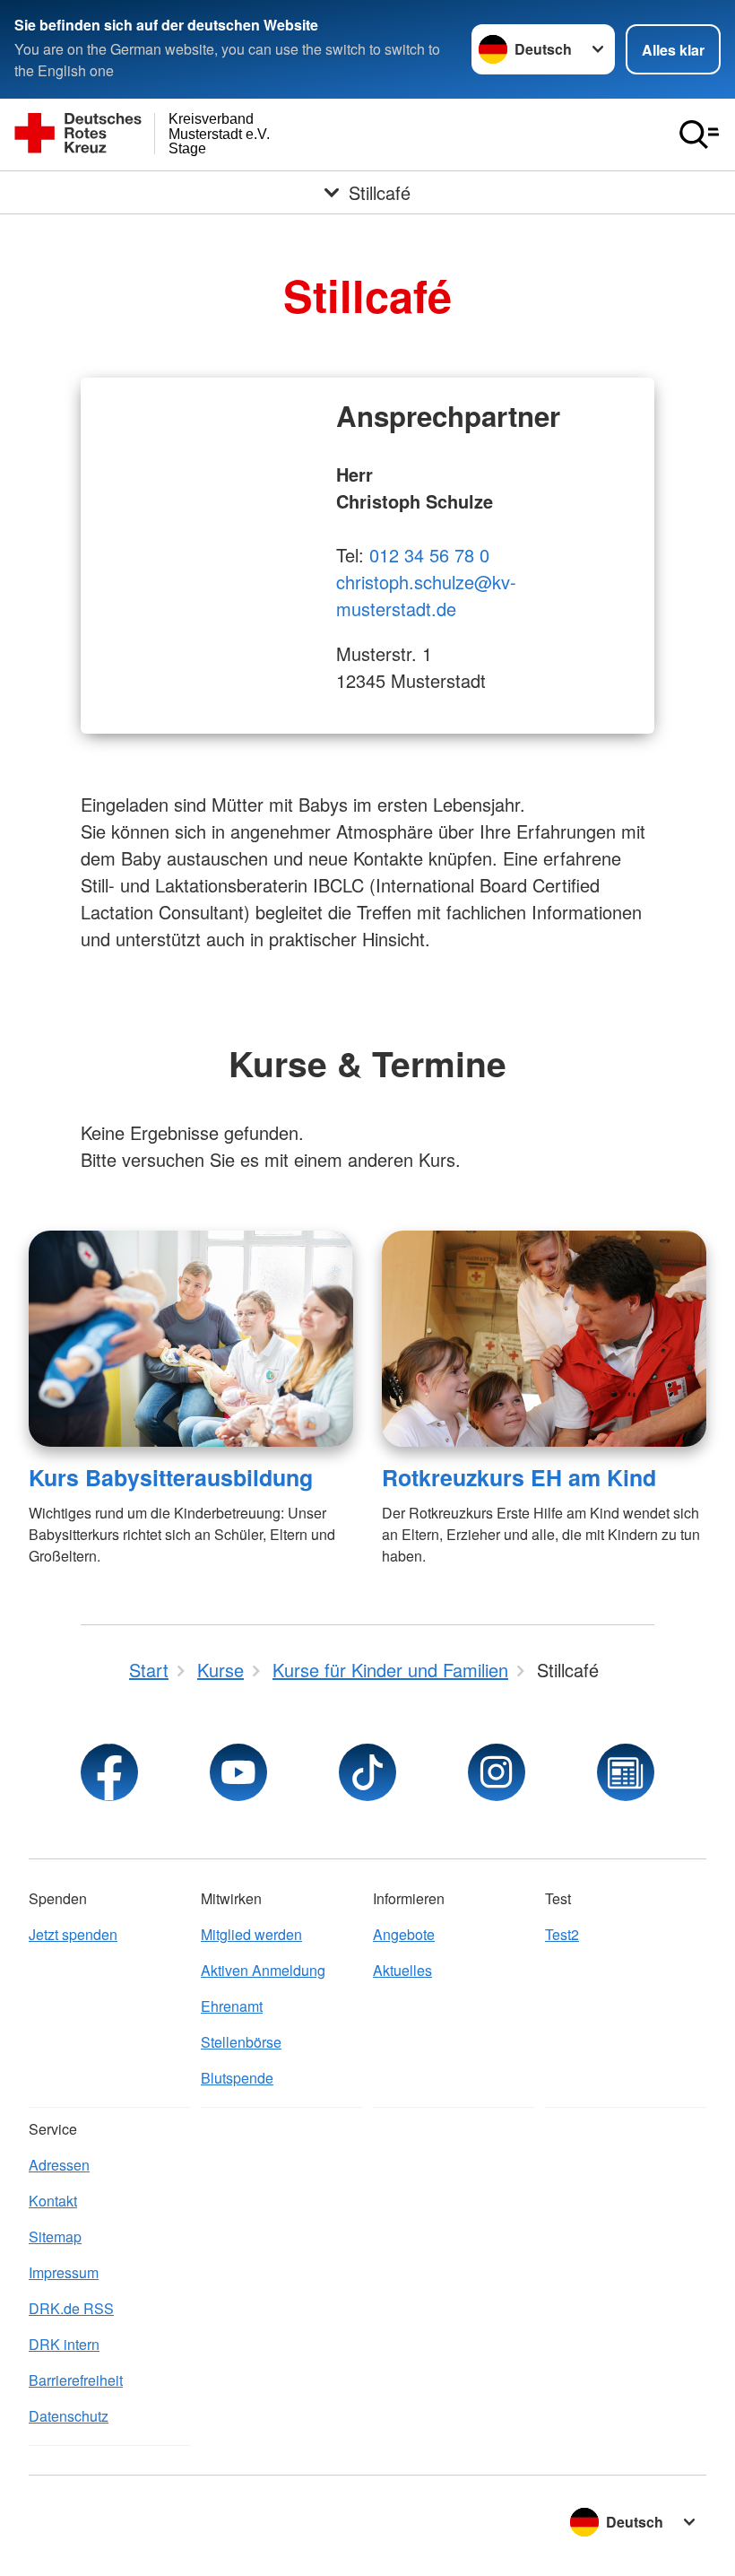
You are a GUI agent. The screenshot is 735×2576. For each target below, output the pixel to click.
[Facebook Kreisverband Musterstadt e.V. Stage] (109, 1772)
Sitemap (55, 2237)
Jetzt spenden (73, 1934)
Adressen (59, 2165)
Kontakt (53, 2201)
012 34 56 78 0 (429, 555)
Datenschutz (69, 2416)
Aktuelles (402, 1970)
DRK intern (64, 2344)
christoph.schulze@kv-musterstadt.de (426, 595)
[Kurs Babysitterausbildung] (191, 1339)
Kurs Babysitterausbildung (171, 1477)
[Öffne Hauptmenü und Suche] (699, 135)
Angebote (404, 1934)
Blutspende (237, 2078)
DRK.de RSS (71, 2308)
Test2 (562, 1934)
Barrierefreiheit (76, 2380)
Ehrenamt (232, 2006)
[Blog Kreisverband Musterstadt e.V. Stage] (626, 1772)
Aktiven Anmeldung (263, 1970)
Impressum (64, 2272)
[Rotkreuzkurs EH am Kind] (544, 1339)
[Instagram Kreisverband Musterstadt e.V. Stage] (497, 1772)
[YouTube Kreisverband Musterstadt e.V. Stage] (238, 1772)
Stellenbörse (241, 2042)
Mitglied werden (251, 1934)
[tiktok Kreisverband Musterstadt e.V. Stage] (367, 1772)
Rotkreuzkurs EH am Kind (519, 1477)
